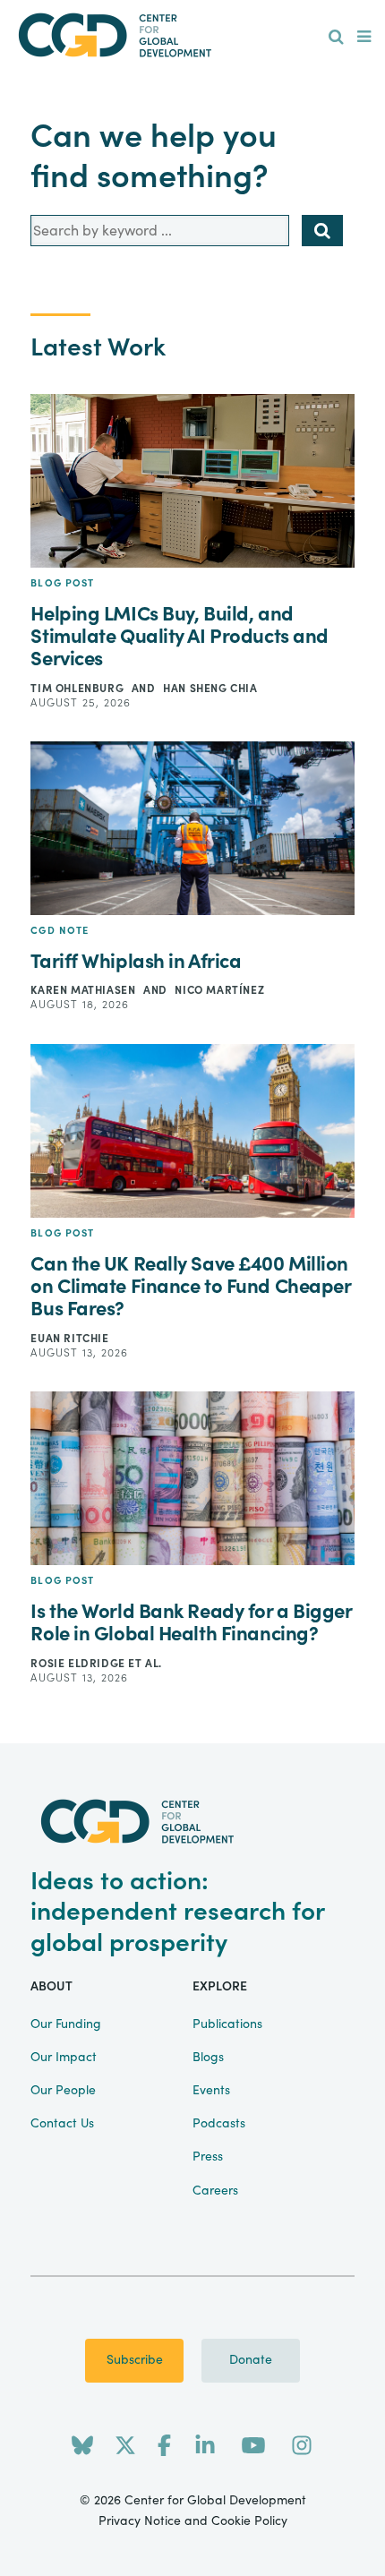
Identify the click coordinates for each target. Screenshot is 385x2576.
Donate (251, 2360)
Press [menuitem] (208, 2157)
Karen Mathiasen (85, 990)
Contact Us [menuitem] (62, 2124)
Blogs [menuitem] (208, 2058)
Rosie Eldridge (79, 1664)
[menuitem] (336, 38)
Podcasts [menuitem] (219, 2124)
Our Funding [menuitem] (66, 2024)
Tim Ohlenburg (78, 689)
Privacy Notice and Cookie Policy (193, 2521)
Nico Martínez (219, 990)
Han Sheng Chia (210, 689)
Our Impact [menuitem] (64, 2058)
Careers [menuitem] (215, 2191)
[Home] (193, 35)
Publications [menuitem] (227, 2024)
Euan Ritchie (69, 1339)
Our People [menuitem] (63, 2091)
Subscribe (135, 2360)
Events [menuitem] (211, 2091)
